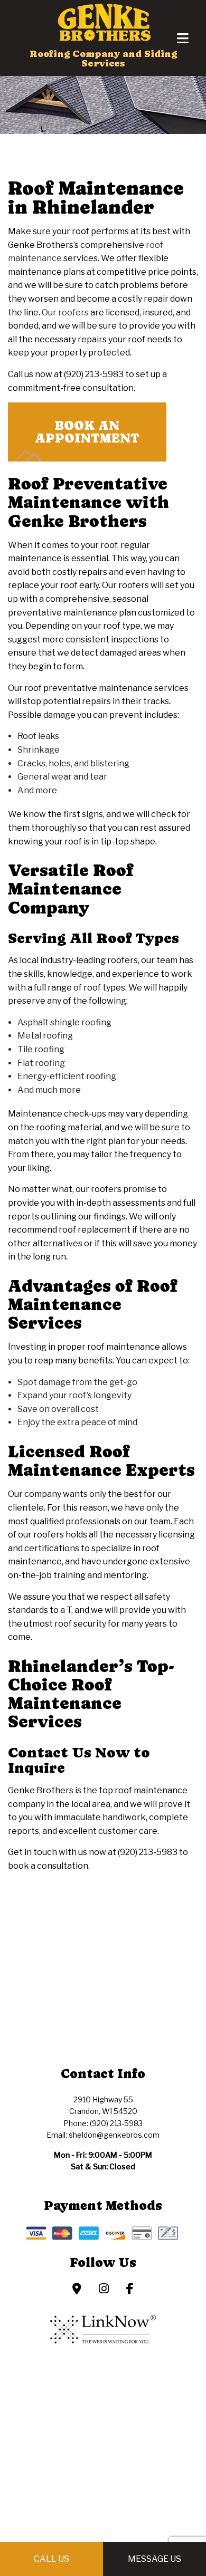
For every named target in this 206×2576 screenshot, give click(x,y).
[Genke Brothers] (103, 20)
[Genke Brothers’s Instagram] (104, 2290)
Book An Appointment (87, 432)
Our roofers (65, 313)
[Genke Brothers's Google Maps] (77, 2290)
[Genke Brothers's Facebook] (130, 2290)
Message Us (154, 2559)
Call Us (51, 2559)
